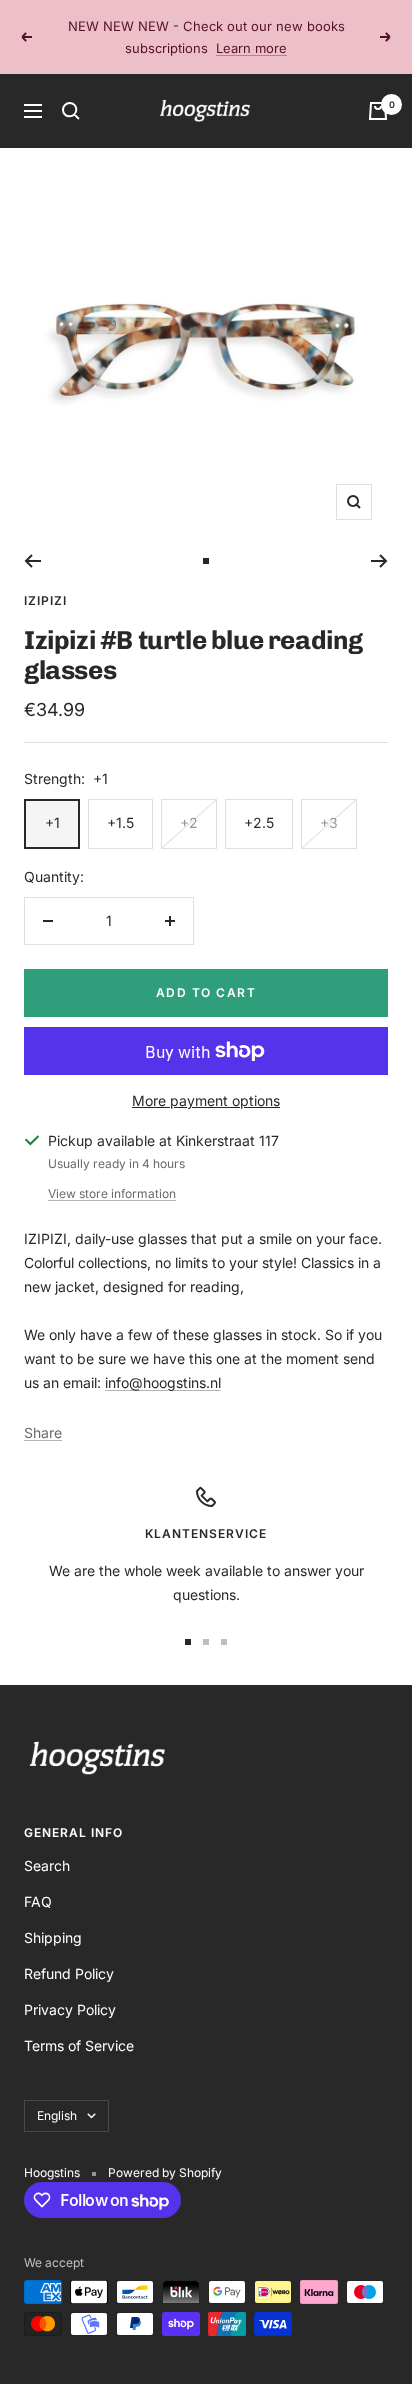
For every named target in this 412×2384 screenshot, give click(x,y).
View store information (112, 1193)
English (57, 2115)
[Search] (71, 111)
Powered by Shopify (165, 2172)
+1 (52, 822)
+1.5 (120, 822)
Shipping (53, 1937)
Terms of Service (79, 2045)
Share (43, 1432)
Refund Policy (69, 1973)
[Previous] (32, 561)
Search (47, 1865)
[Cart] (378, 111)
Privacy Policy (70, 2009)
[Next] (379, 561)
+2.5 (259, 822)
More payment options (206, 1100)
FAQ (38, 1901)
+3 (329, 822)
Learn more (251, 41)
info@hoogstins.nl (163, 1382)
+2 (189, 822)
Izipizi (45, 600)
